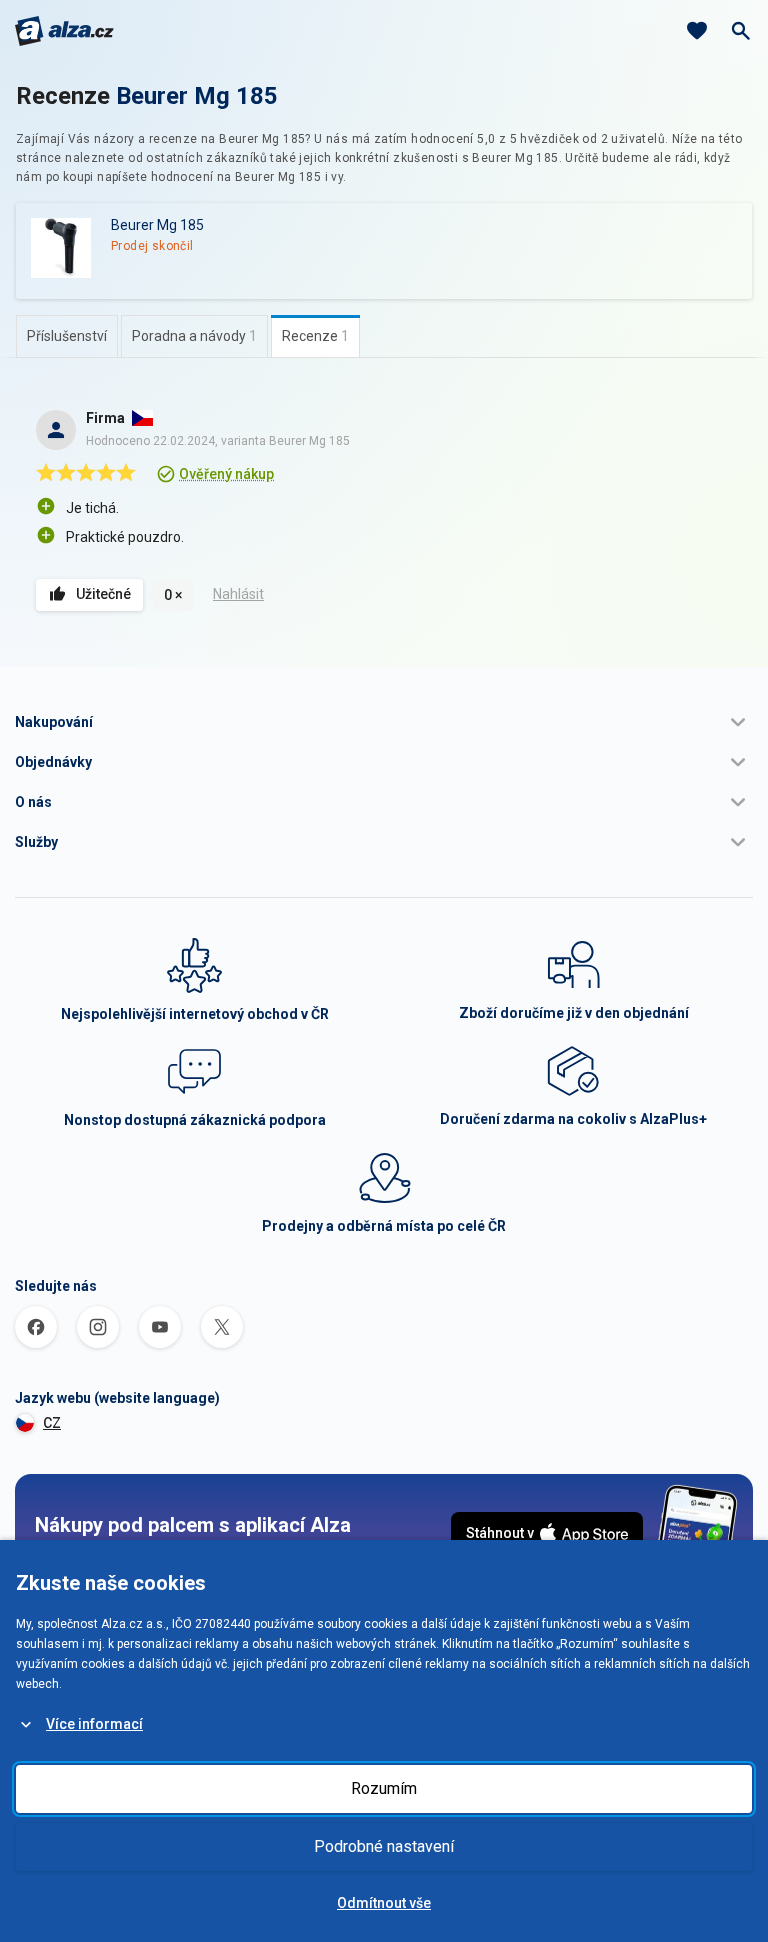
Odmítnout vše (384, 1903)
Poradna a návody (194, 336)
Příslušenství (67, 336)
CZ (52, 1423)
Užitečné (103, 594)
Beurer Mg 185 (197, 96)
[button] (384, 722)
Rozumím (384, 1788)
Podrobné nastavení (384, 1846)
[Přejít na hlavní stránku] (64, 31)
